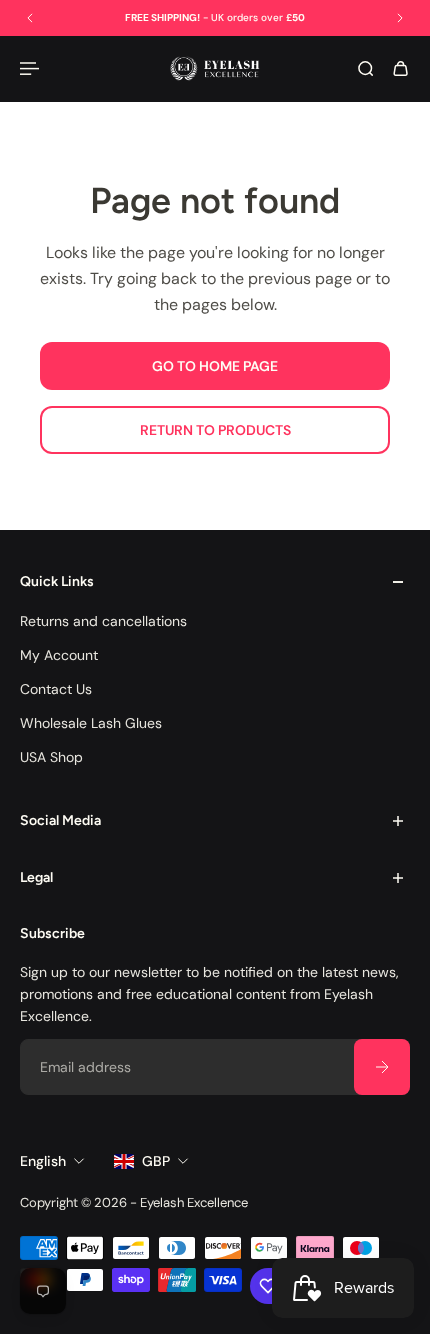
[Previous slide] (30, 18)
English (43, 1161)
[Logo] (215, 68)
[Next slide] (400, 18)
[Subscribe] (382, 1067)
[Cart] (400, 68)
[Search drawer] (365, 68)
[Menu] (32, 68)
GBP (156, 1161)
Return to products (215, 430)
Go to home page (215, 366)
